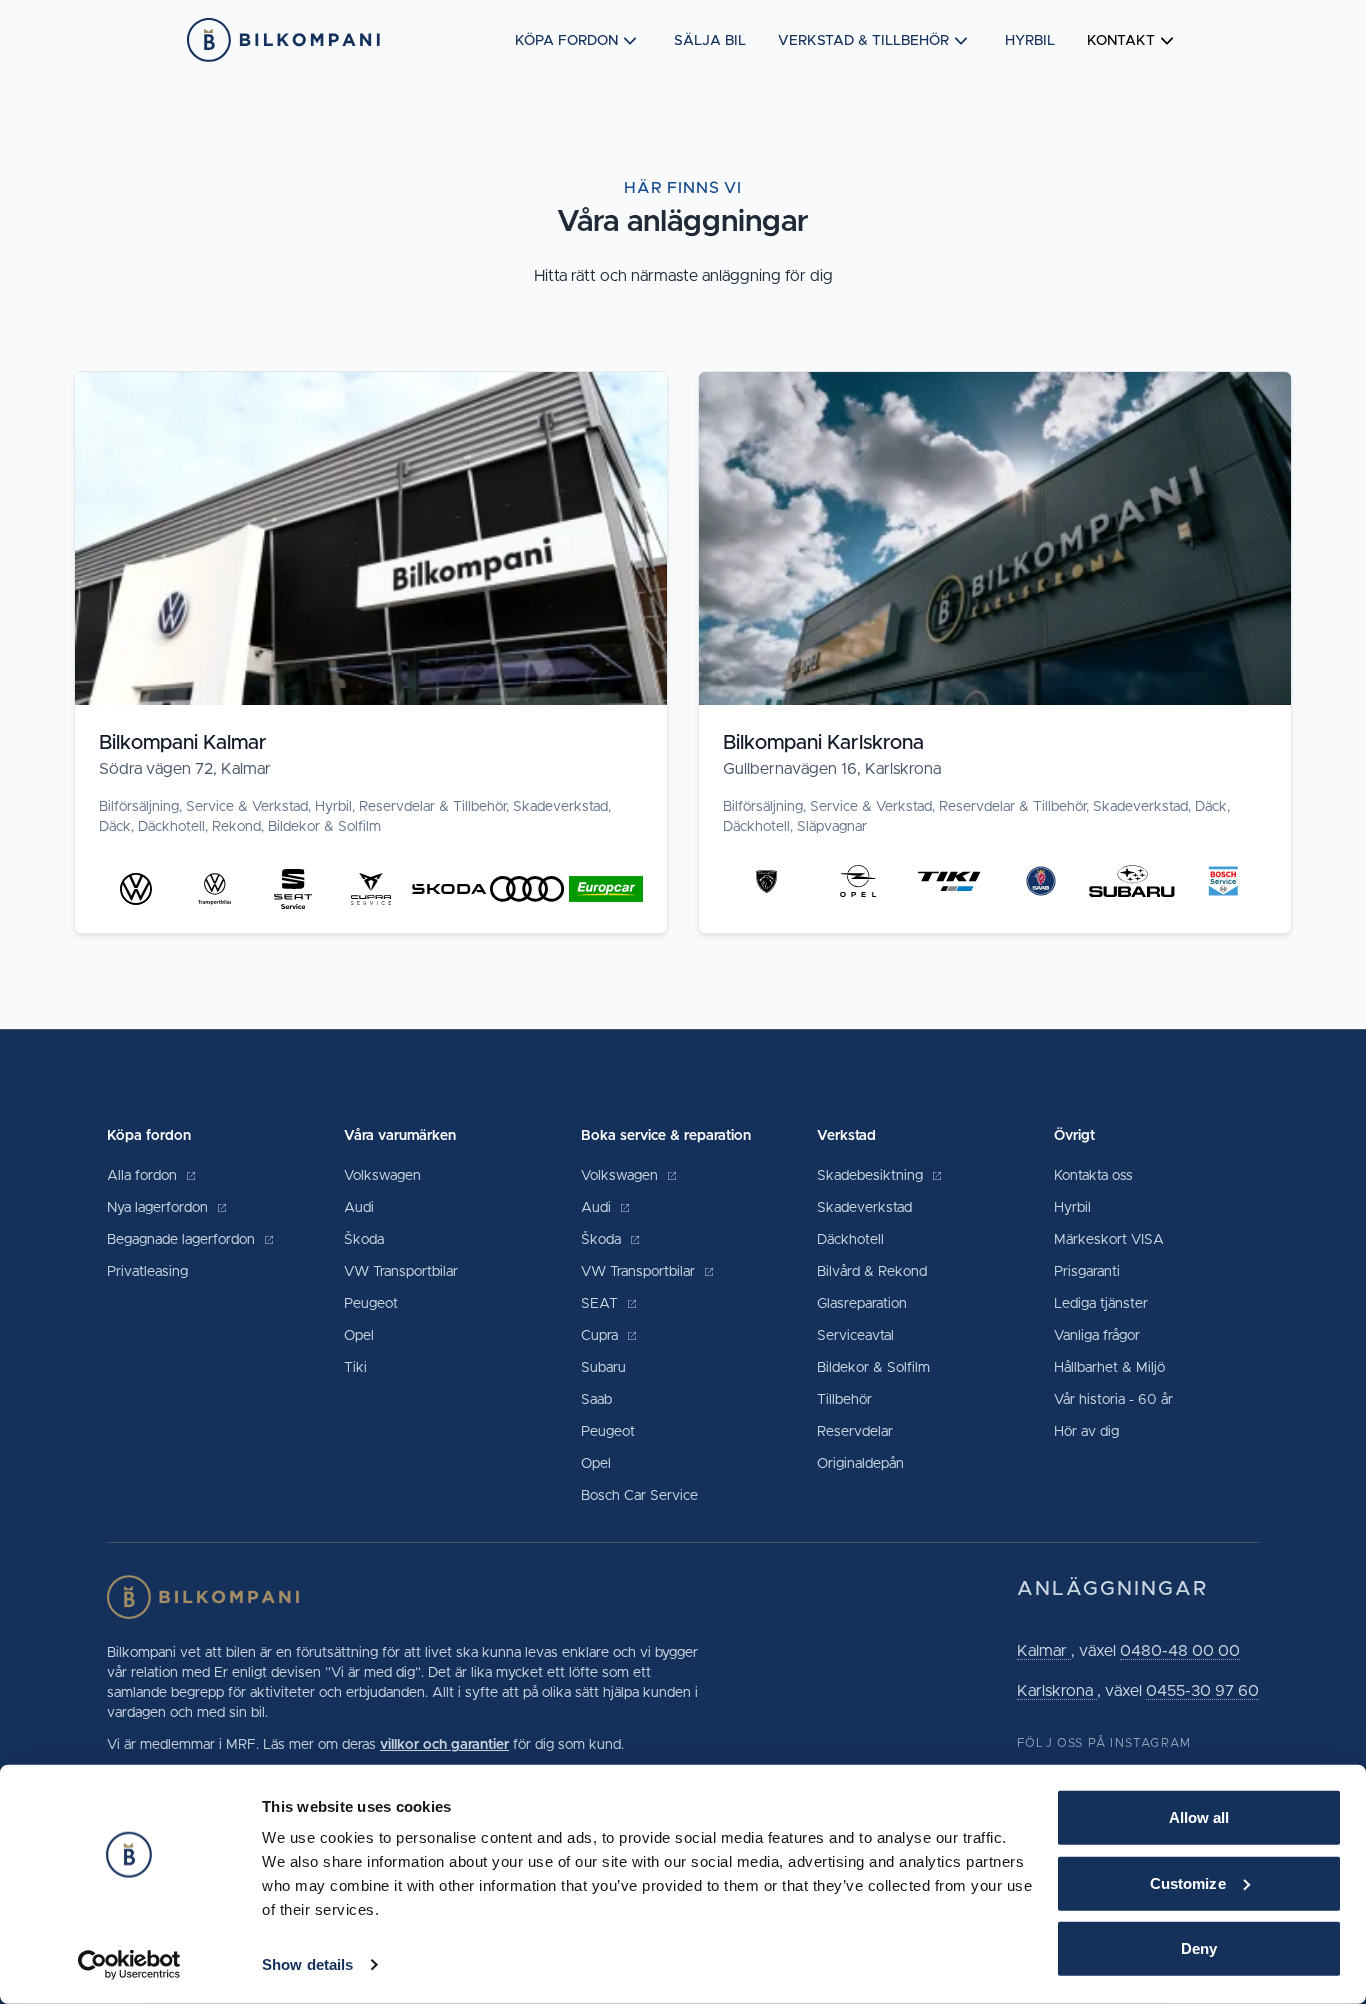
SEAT (601, 1304)
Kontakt (1121, 41)
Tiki (355, 1368)
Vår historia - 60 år (1113, 1400)
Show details (307, 1964)
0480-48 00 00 (1180, 1651)
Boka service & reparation (666, 1136)
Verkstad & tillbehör (863, 41)
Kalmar (1044, 1651)
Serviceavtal (855, 1336)
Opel (359, 1336)
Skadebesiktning (872, 1176)
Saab (596, 1400)
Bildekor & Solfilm (873, 1368)
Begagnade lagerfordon (183, 1240)
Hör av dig (1086, 1432)
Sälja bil (710, 41)
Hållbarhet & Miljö (1109, 1368)
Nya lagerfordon (159, 1208)
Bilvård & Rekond (872, 1272)
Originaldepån (860, 1464)
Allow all (1199, 1817)
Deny (1199, 1948)
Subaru (603, 1368)
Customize (1188, 1882)
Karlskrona (1057, 1691)
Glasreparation (862, 1304)
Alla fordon (144, 1176)
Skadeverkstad (864, 1208)
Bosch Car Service (639, 1496)
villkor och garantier (444, 1745)
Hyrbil (1030, 41)
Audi (359, 1208)
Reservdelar (855, 1432)
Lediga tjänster (1101, 1304)
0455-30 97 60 (1202, 1691)
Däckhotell (850, 1240)
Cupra (601, 1336)
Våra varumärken (400, 1136)
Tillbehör (844, 1400)
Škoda (364, 1240)
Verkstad (846, 1136)
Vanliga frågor (1097, 1336)
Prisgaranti (1087, 1272)
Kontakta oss (1093, 1176)
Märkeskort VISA (1109, 1240)
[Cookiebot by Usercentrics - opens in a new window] (129, 1965)
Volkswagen (382, 1176)
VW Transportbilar (401, 1272)
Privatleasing (147, 1272)
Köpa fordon (566, 41)
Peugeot (371, 1304)
